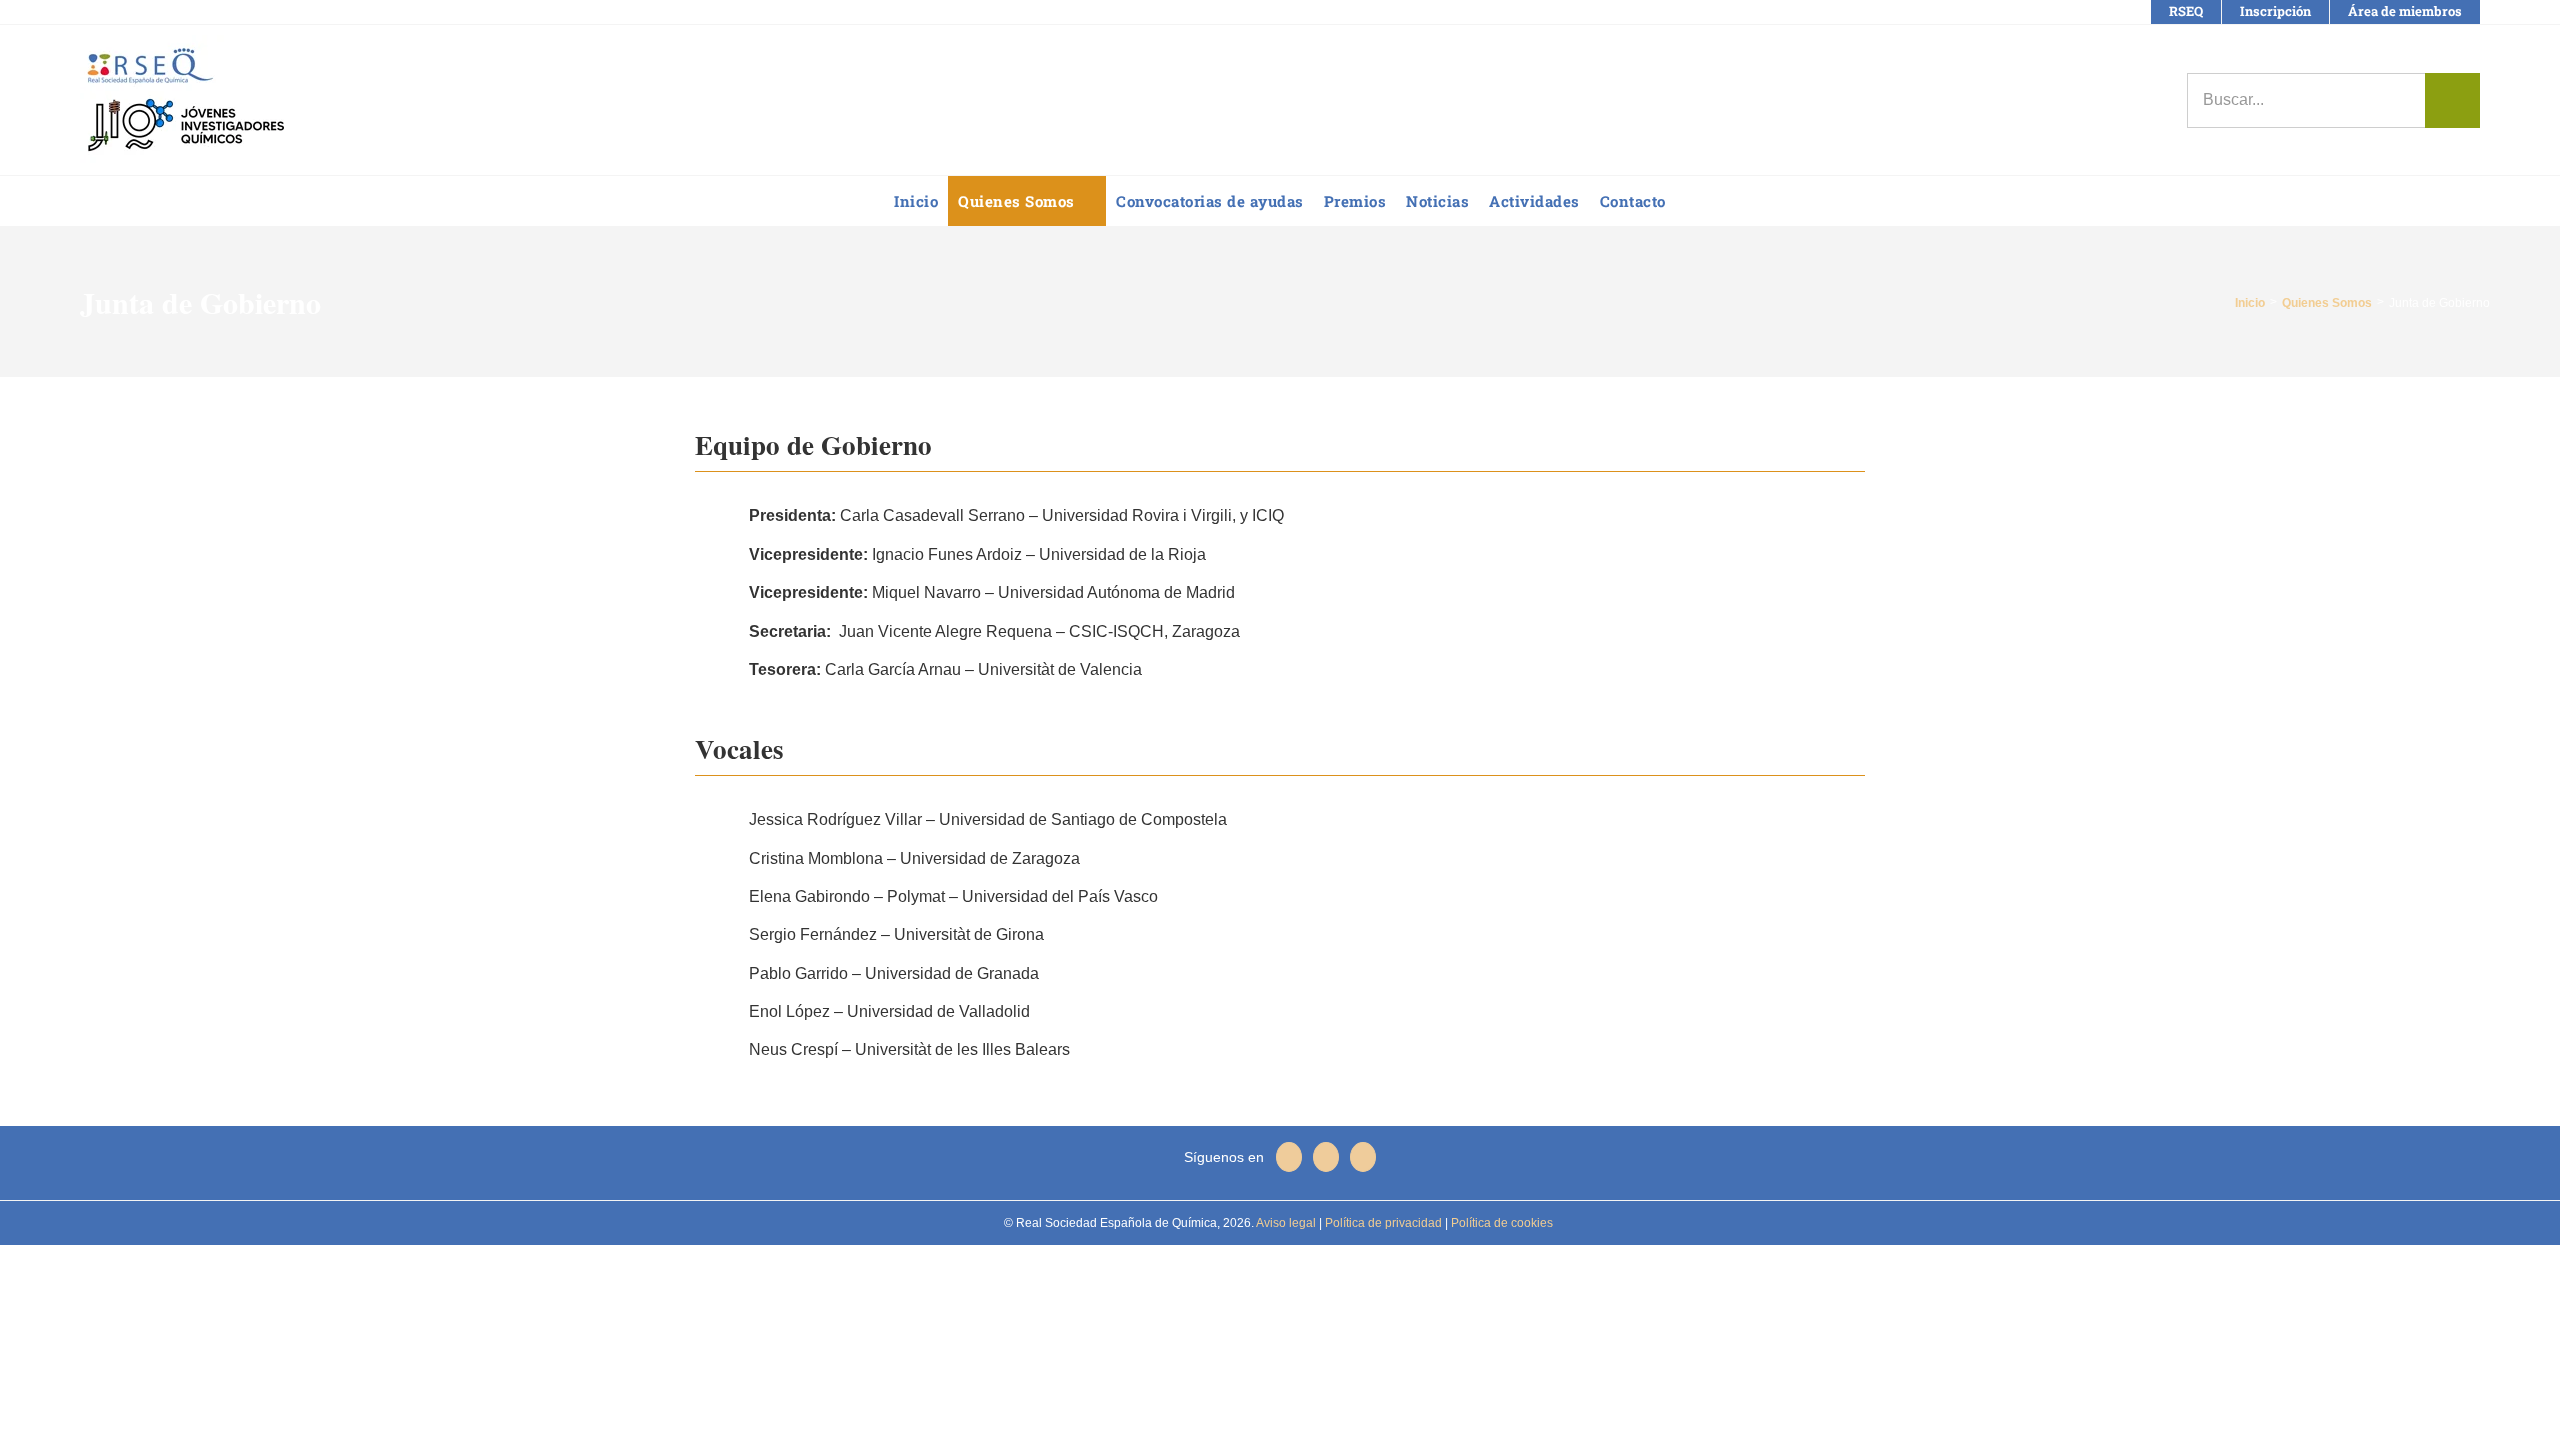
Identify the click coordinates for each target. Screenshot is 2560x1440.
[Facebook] (1289, 1157)
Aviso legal (1286, 1223)
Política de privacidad (1382, 1223)
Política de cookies (1500, 1223)
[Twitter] (1326, 1157)
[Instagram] (1363, 1157)
